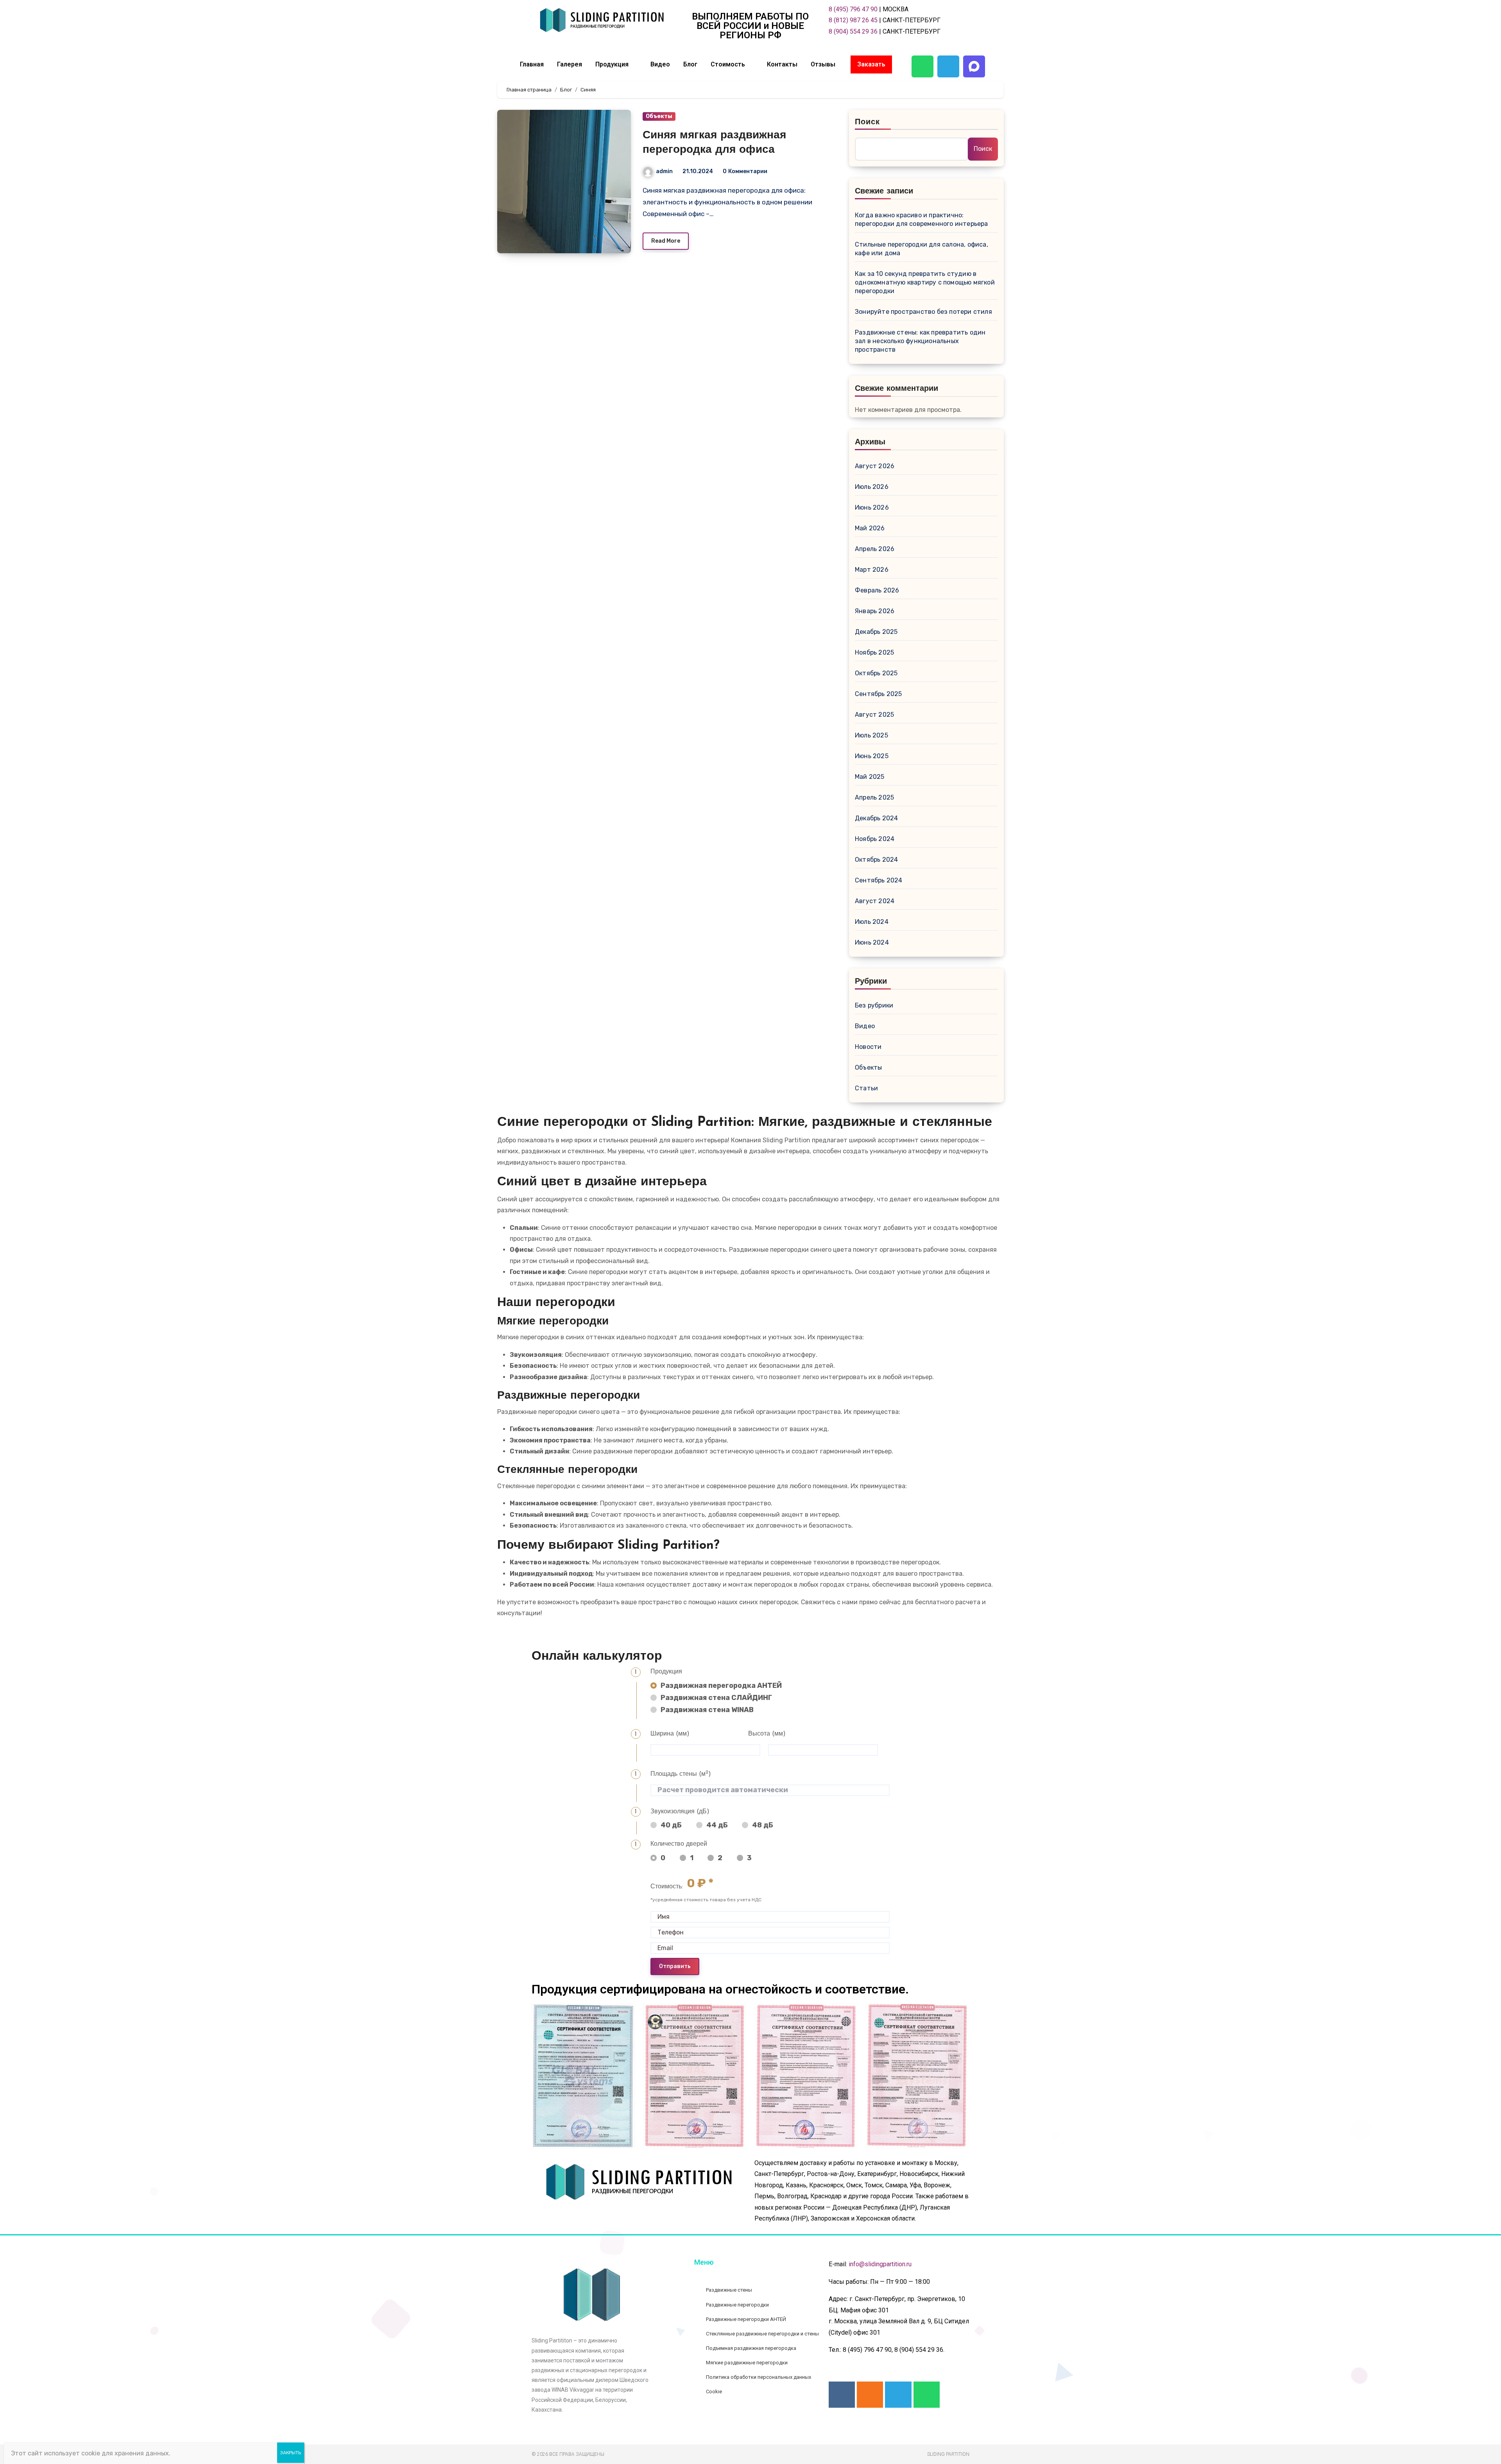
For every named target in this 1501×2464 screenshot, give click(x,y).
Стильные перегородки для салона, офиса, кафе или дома (922, 249)
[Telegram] (948, 66)
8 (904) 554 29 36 (853, 31)
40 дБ (671, 1825)
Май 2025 (870, 777)
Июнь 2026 (872, 507)
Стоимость (728, 64)
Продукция (612, 64)
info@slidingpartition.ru (880, 2264)
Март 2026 (872, 570)
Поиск (868, 122)
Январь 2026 (875, 611)
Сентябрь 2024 (879, 880)
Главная (532, 64)
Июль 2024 (872, 922)
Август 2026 (875, 466)
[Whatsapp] (922, 66)
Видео (660, 64)
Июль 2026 (872, 487)
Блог (690, 64)
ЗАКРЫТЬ (291, 2453)
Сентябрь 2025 (879, 694)
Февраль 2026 (877, 590)
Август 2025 (874, 715)
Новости (868, 1047)
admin (664, 171)
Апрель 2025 (874, 797)
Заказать (871, 64)
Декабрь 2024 (876, 818)
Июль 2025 (871, 735)
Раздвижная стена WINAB (707, 1710)
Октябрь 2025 (876, 673)
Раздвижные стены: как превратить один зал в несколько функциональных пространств (920, 341)
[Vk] (842, 2395)
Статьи (866, 1088)
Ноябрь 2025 (874, 652)
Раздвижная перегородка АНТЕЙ (721, 1686)
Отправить (675, 1966)
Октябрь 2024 (876, 860)
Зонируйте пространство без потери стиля (923, 312)
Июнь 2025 (872, 756)
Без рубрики (874, 1005)
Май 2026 (870, 528)
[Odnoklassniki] (870, 2395)
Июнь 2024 (872, 942)
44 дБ (717, 1825)
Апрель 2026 (875, 549)
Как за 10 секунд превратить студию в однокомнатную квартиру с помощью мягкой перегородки (925, 282)
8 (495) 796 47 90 (853, 9)
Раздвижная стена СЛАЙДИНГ (716, 1698)
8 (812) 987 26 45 (853, 20)
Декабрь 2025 (876, 632)
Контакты (782, 64)
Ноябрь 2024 (875, 839)
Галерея (570, 64)
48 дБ (763, 1825)
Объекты (659, 116)
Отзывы (823, 64)
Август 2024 (875, 901)
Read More (666, 241)
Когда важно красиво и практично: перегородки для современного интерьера (922, 219)
